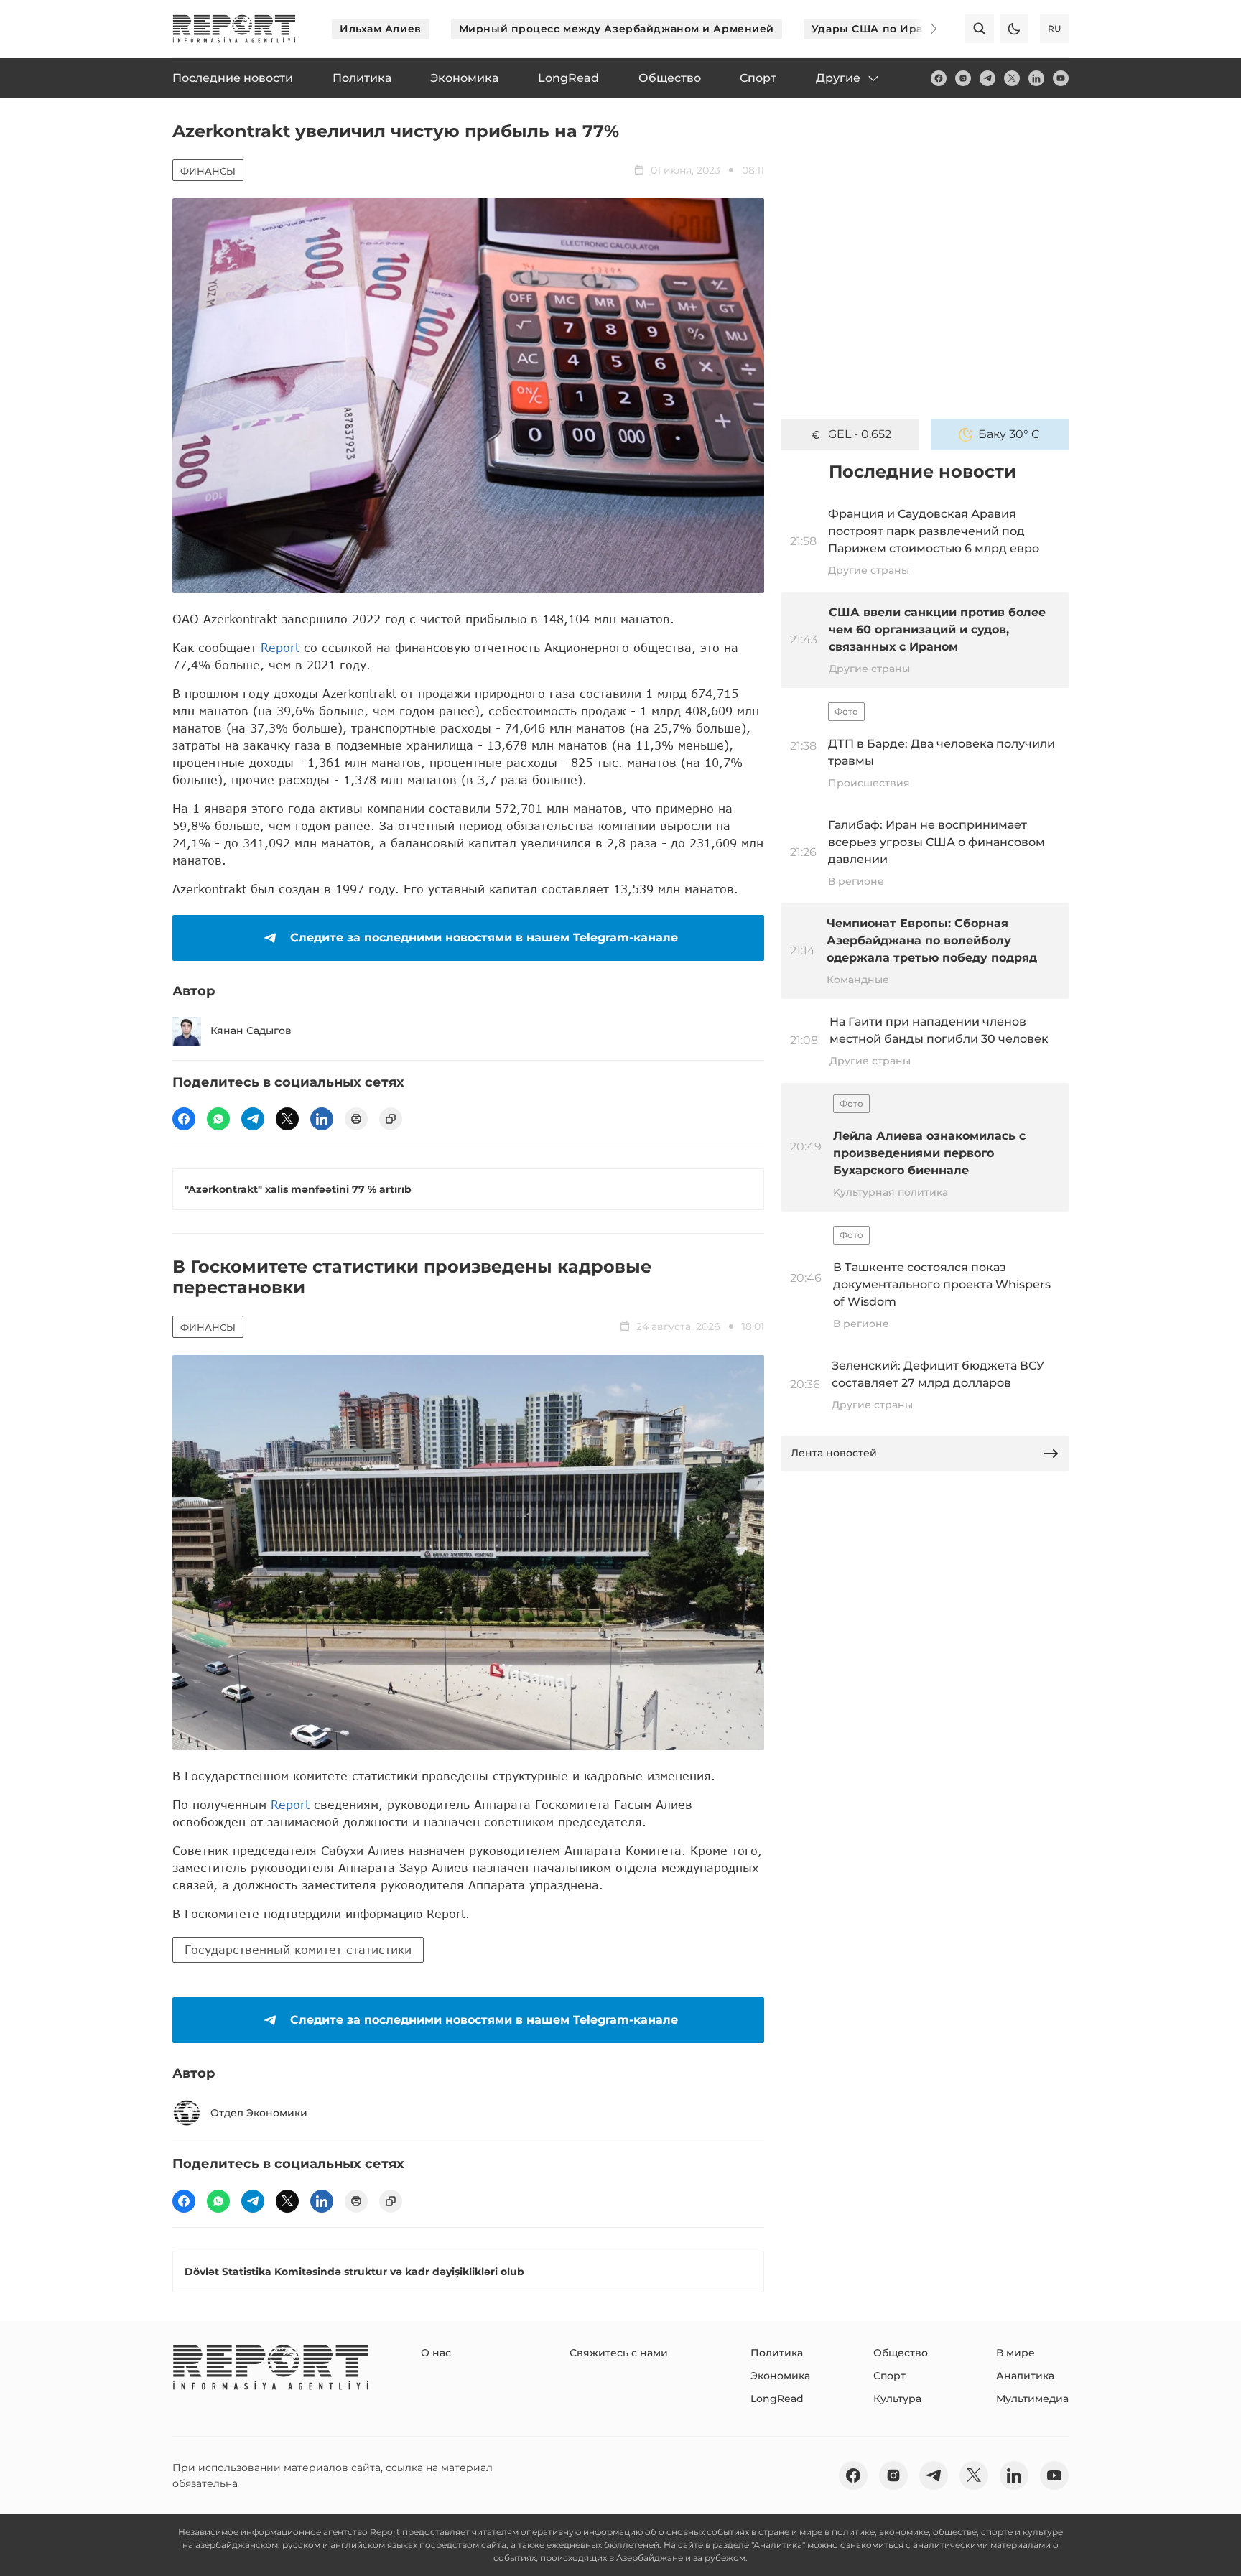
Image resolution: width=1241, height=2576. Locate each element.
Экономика (780, 2376)
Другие (838, 78)
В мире (1015, 2353)
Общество (901, 2353)
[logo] (234, 29)
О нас (436, 2353)
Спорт (889, 2376)
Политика (777, 2353)
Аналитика (1025, 2376)
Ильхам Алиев (381, 29)
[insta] (963, 78)
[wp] (218, 1119)
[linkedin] (1036, 78)
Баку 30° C (1009, 434)
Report (280, 647)
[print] (356, 1119)
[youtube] (1061, 78)
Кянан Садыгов (251, 1031)
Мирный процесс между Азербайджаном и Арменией (617, 29)
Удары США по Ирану (874, 29)
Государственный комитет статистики (298, 1949)
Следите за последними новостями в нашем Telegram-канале (484, 938)
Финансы (208, 171)
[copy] (391, 1119)
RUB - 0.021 (860, 434)
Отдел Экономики (259, 2113)
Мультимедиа (1032, 2399)
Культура (897, 2399)
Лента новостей (834, 1453)
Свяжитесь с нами (619, 2353)
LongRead (777, 2399)
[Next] (924, 29)
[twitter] (1012, 78)
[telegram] (987, 78)
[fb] (939, 78)
